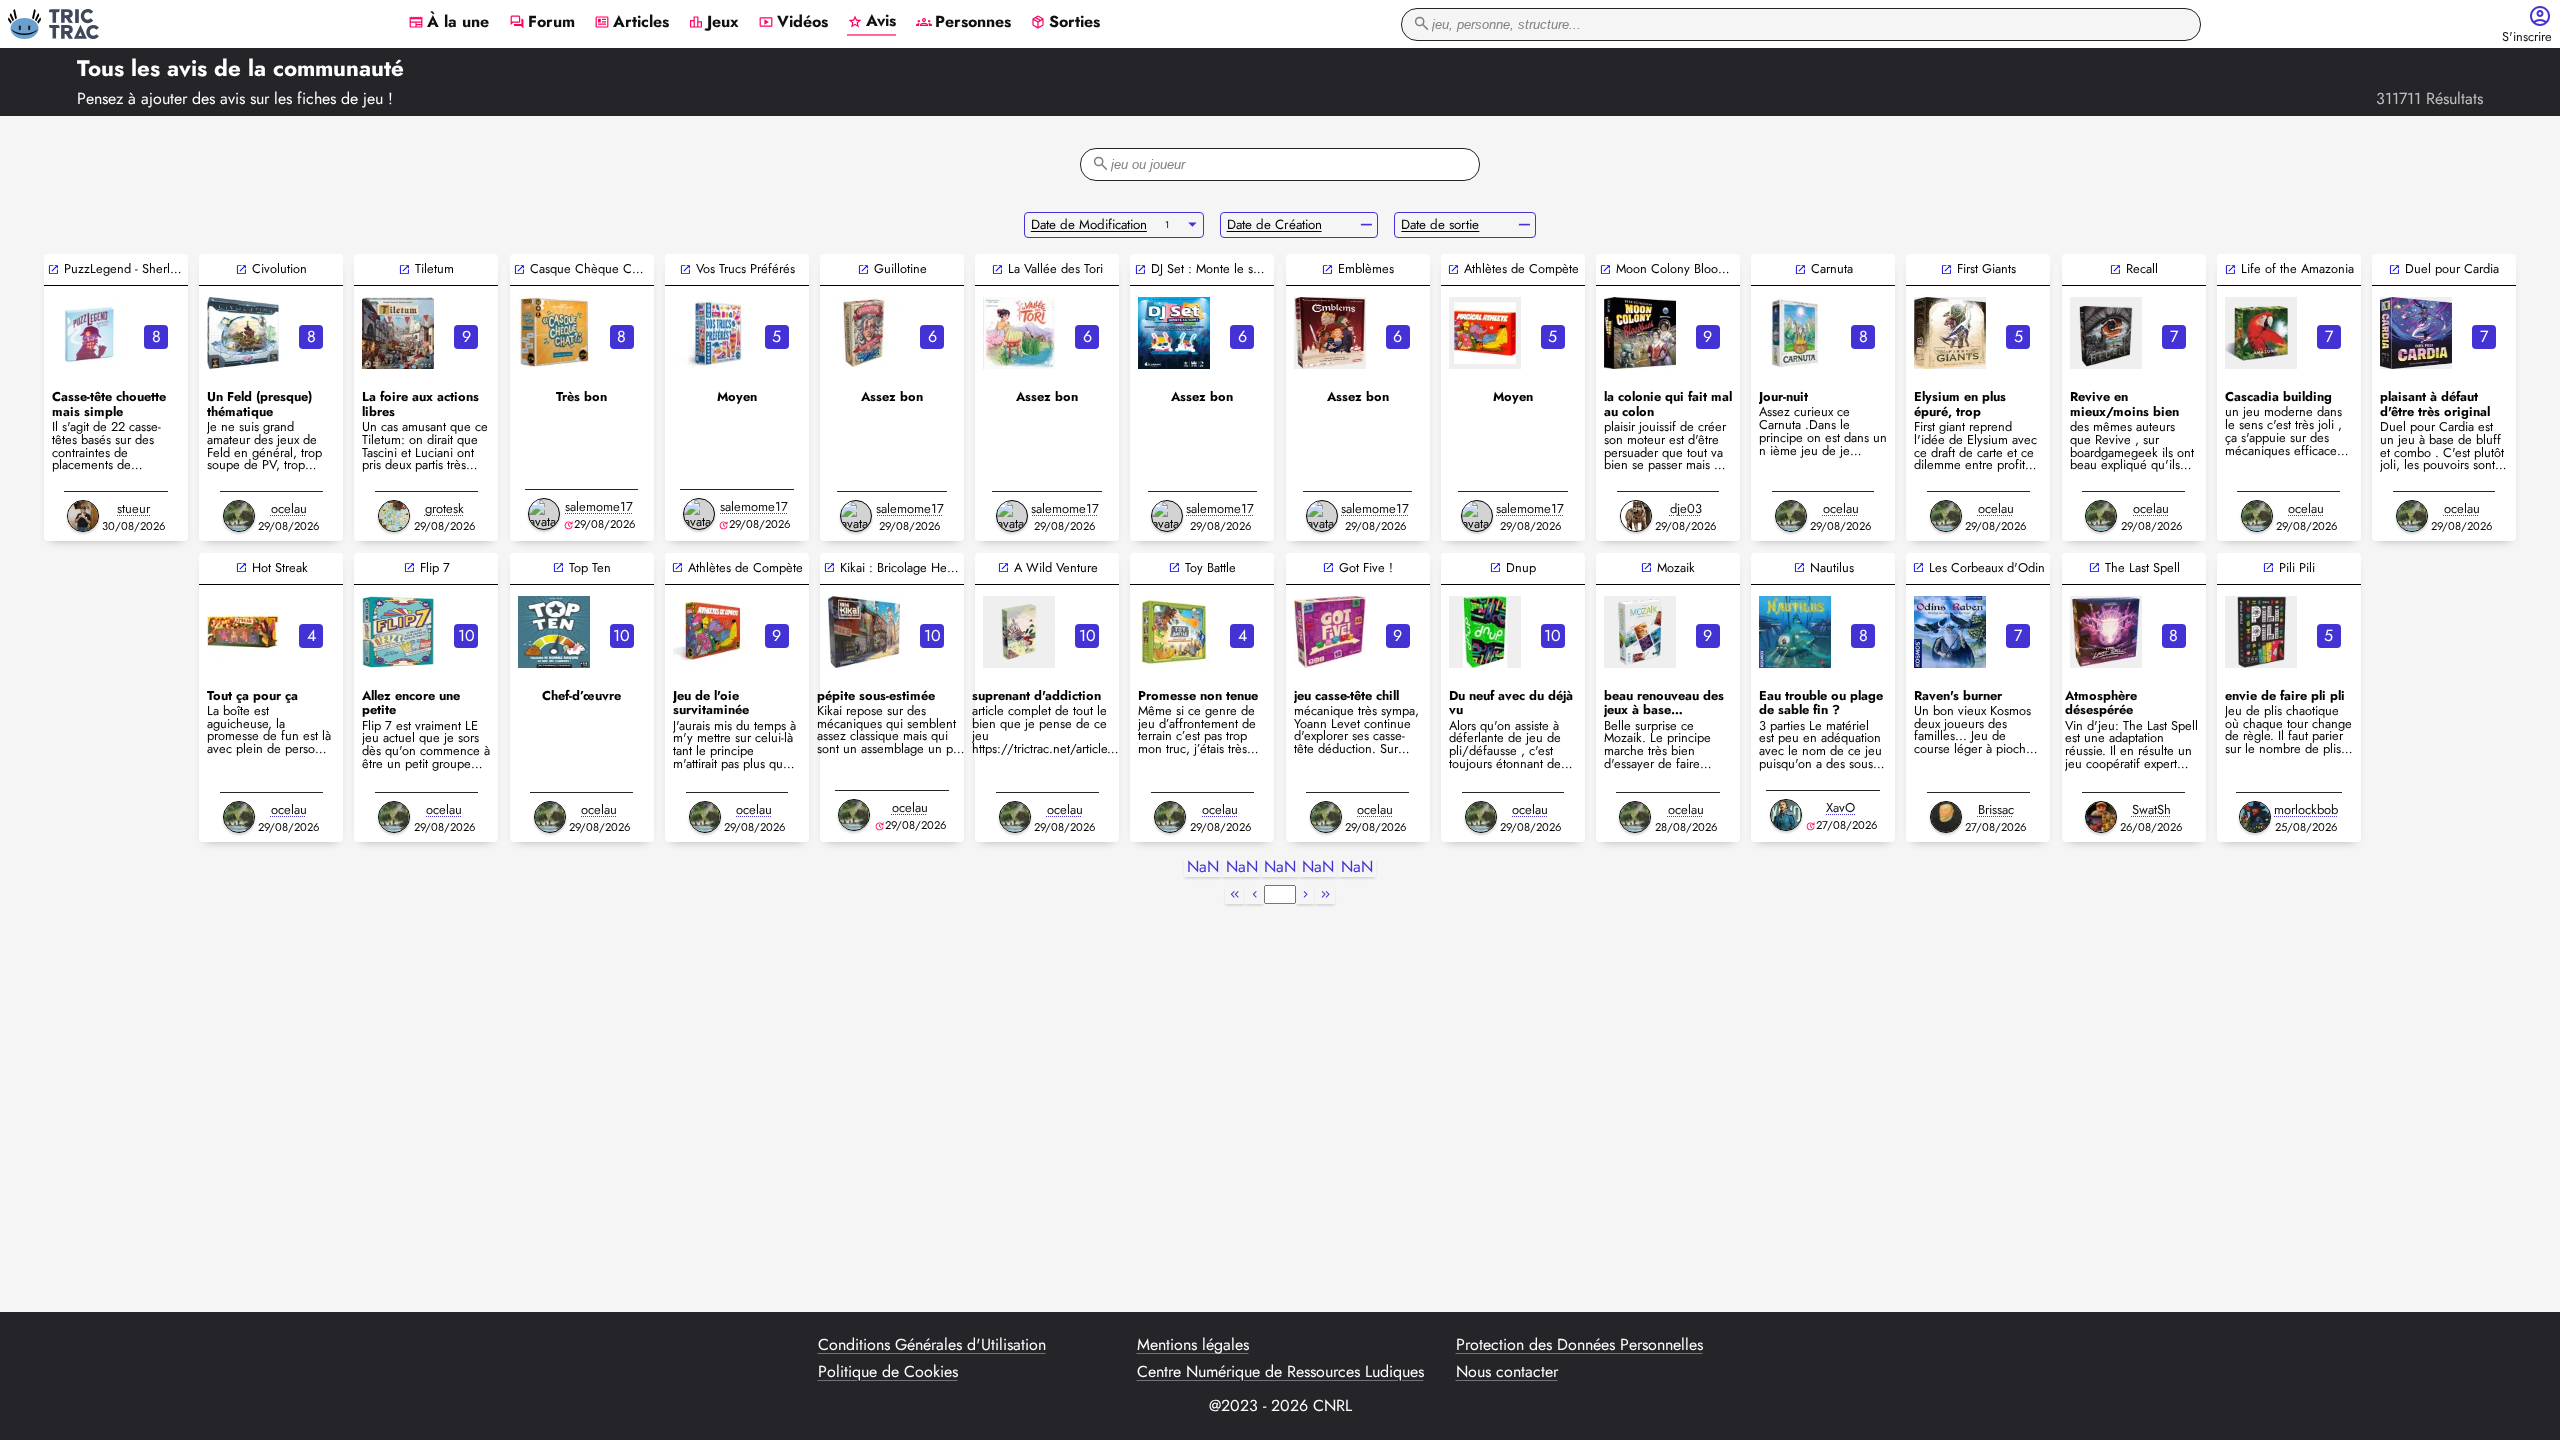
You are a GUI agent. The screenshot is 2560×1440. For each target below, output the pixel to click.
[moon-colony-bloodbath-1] (1640, 333)
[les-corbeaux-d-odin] (1950, 632)
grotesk (444, 508)
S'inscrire (2527, 37)
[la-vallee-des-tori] (1019, 333)
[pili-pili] (2261, 632)
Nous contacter (1507, 1372)
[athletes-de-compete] (709, 632)
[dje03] (1636, 516)
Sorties (1065, 23)
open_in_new (53, 269)
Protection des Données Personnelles (1579, 1345)
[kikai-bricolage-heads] (864, 632)
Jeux (713, 23)
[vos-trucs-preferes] (709, 333)
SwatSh (2151, 809)
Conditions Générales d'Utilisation (932, 1345)
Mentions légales (1193, 1345)
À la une (448, 23)
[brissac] (1946, 817)
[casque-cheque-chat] (554, 333)
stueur (133, 508)
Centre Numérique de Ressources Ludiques (1280, 1372)
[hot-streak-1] (243, 632)
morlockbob (2306, 809)
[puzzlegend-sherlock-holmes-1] (88, 333)
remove (1366, 225)
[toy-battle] (1174, 632)
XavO (1840, 807)
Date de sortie (1440, 224)
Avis (871, 22)
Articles (631, 23)
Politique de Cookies (888, 1372)
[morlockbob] (2255, 817)
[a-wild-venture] (1019, 632)
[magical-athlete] (1485, 333)
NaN (1203, 867)
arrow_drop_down (1192, 225)
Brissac (1996, 809)
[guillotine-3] (864, 333)
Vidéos (793, 23)
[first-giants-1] (1950, 333)
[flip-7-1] (398, 632)
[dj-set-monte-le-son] (1174, 333)
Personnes (963, 23)
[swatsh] (2101, 817)
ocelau (289, 508)
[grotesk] (394, 516)
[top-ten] (554, 632)
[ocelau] (239, 516)
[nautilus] (1795, 632)
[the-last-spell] (2106, 632)
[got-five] (1330, 632)
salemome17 (599, 506)
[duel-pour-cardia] (2416, 333)
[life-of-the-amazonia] (2261, 333)
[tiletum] (398, 333)
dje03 (1686, 508)
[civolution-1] (243, 333)
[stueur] (83, 516)
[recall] (2106, 333)
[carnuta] (1795, 333)
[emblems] (1330, 333)
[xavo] (1786, 815)
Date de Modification (1089, 224)
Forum (542, 23)
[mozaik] (1640, 632)
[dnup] (1485, 632)
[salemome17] (544, 514)
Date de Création (1274, 224)
